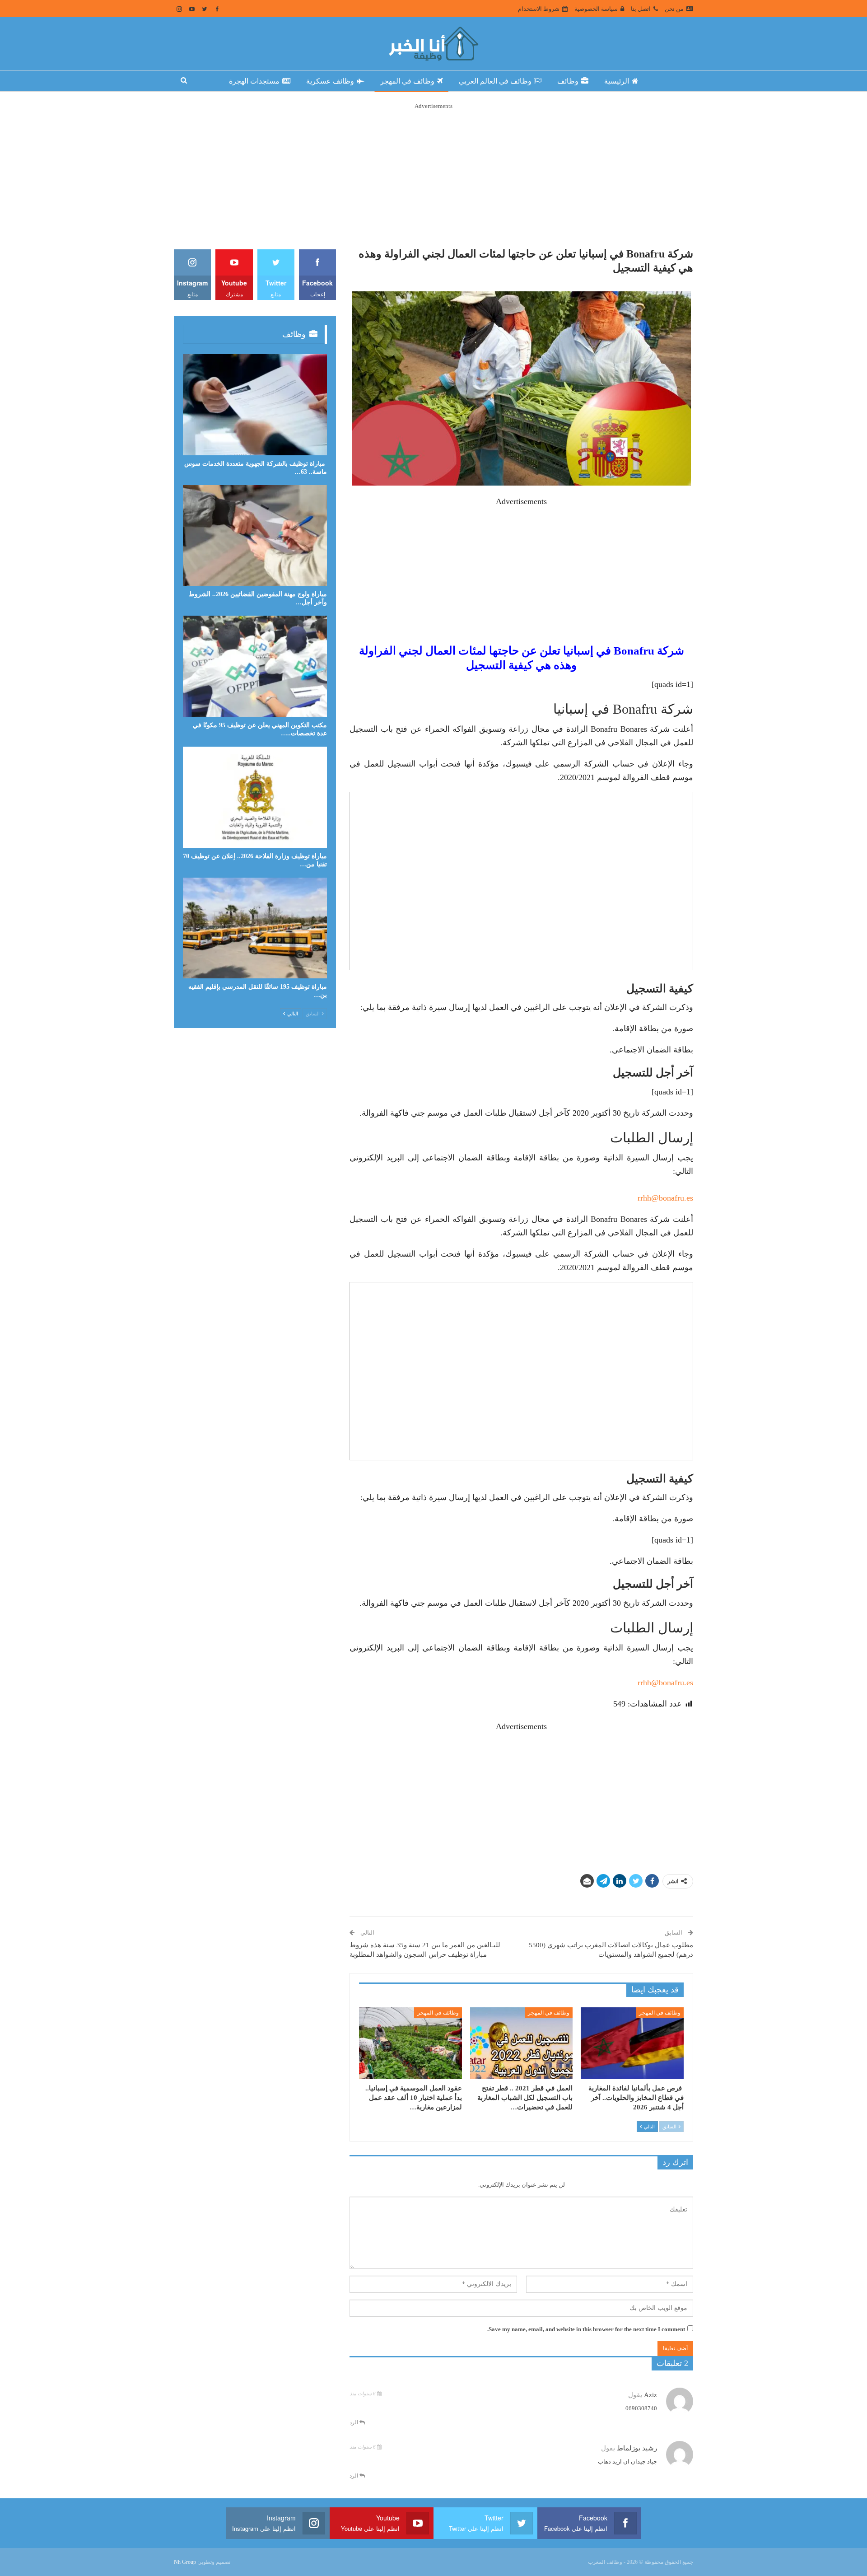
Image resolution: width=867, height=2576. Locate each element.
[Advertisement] (433, 174)
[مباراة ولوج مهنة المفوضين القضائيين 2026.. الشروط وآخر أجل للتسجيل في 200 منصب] (255, 536)
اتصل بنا (641, 9)
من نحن (674, 9)
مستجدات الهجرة (254, 81)
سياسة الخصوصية (596, 9)
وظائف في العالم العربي (495, 81)
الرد (354, 2422)
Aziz (650, 2395)
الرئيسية (617, 81)
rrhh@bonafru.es (665, 1198)
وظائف (568, 81)
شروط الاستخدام (539, 9)
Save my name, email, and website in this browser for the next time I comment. (586, 2329)
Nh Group (185, 2562)
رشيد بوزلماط (637, 2448)
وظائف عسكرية (330, 81)
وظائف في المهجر (407, 81)
